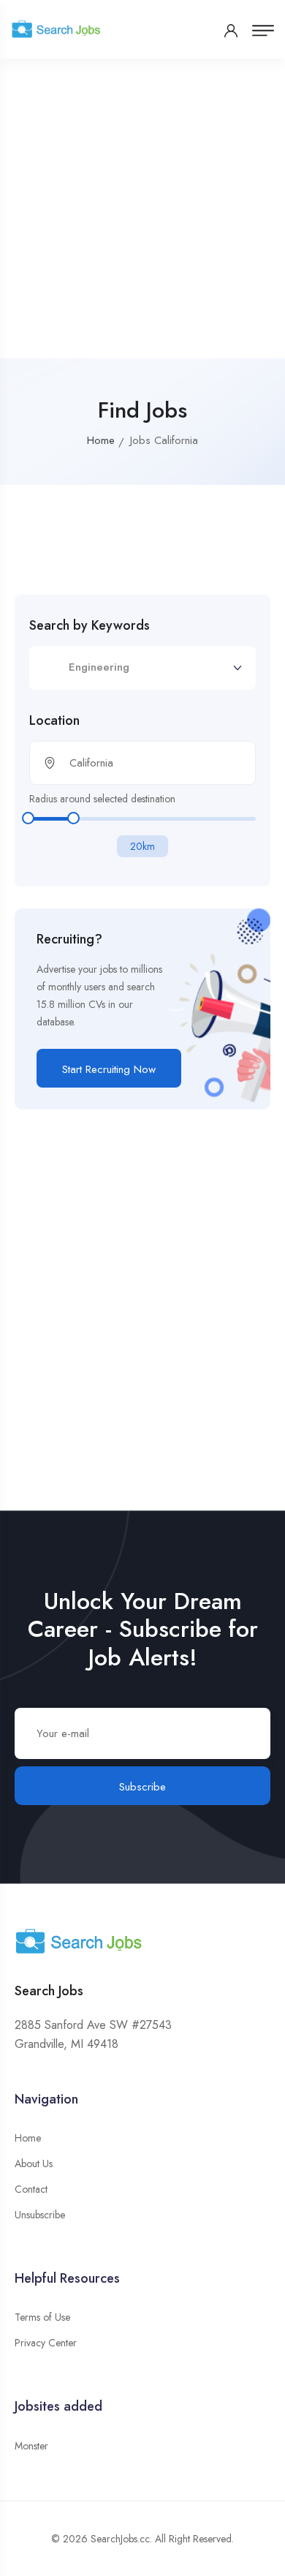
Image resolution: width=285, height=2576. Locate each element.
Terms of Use (42, 2317)
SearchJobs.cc (120, 2539)
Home (101, 440)
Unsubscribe (40, 2215)
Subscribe (142, 1787)
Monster (31, 2446)
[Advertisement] (142, 208)
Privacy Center (46, 2343)
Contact (31, 2189)
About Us (34, 2163)
